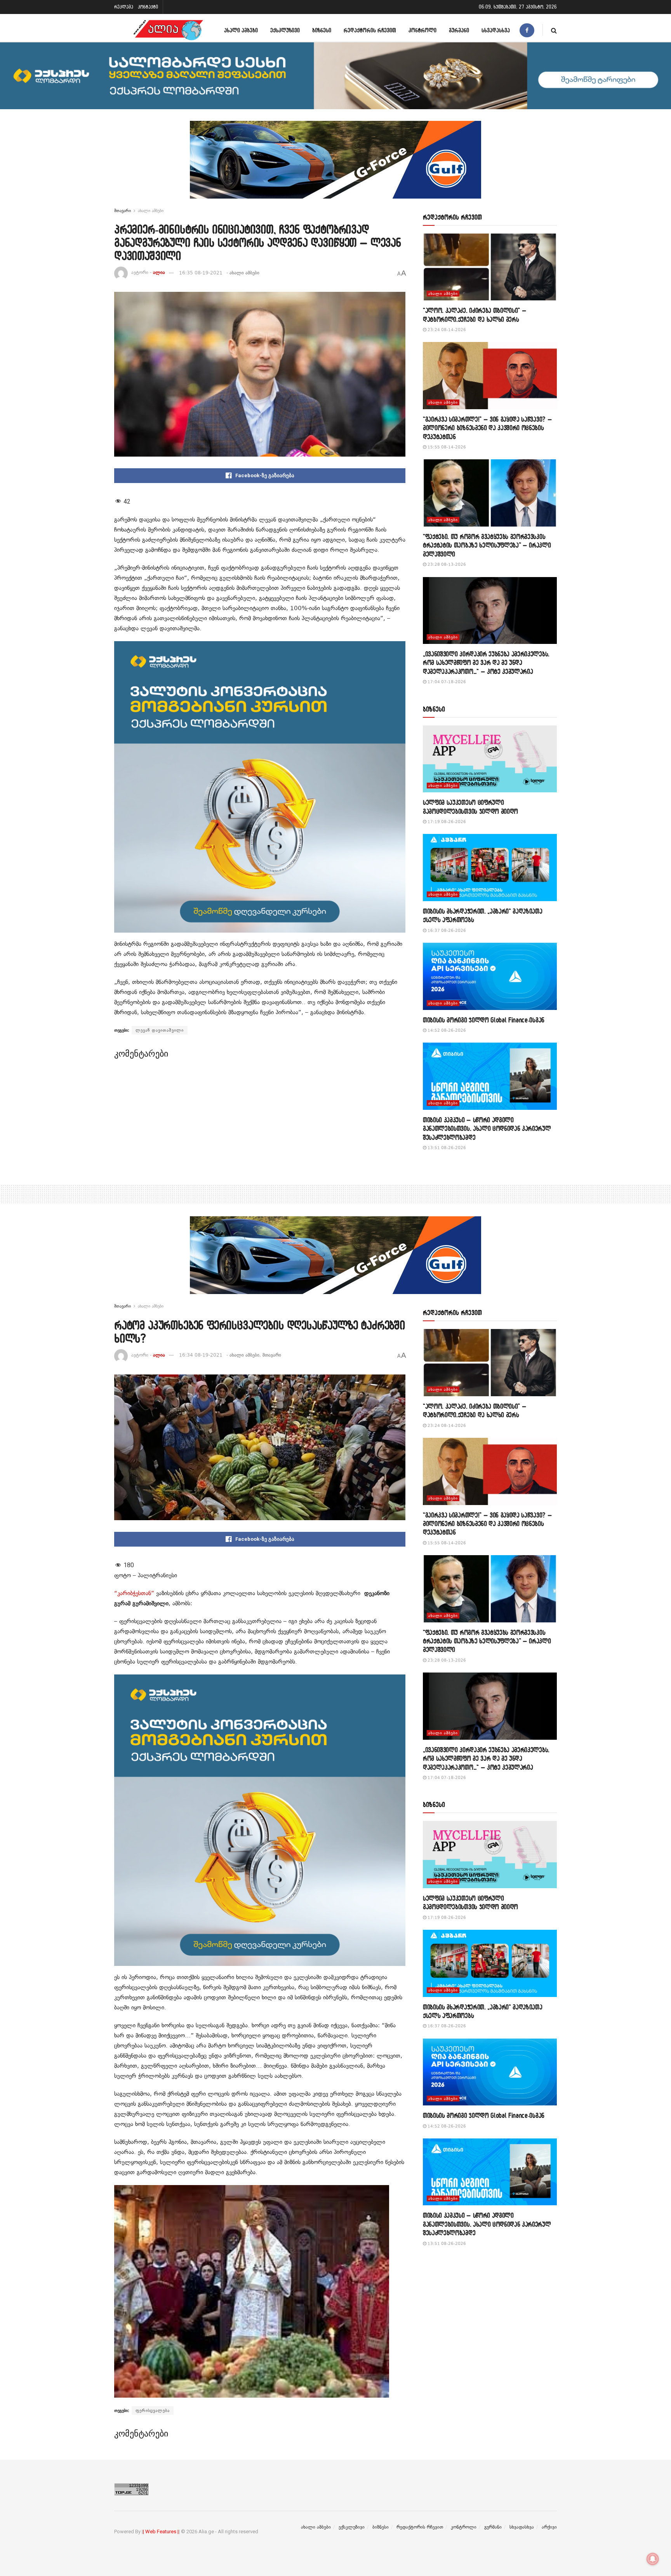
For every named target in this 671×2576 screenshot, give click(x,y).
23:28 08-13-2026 (446, 564)
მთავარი (123, 211)
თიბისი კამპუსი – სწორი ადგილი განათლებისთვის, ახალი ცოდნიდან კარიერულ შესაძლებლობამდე (487, 1128)
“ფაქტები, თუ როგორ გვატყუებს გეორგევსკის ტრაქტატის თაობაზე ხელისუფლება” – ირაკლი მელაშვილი (487, 545)
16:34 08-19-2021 (201, 1355)
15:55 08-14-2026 (446, 447)
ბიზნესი (322, 30)
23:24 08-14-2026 (446, 330)
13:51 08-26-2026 (446, 1148)
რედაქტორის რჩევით (370, 30)
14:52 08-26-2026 (446, 1030)
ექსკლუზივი (285, 30)
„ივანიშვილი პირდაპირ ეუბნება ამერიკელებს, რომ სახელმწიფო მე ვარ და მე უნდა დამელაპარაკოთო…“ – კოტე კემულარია (486, 663)
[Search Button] (554, 30)
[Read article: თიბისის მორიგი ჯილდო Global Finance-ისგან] (490, 976)
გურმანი (459, 30)
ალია (159, 273)
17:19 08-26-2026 (446, 822)
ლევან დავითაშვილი (160, 1030)
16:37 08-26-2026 (446, 930)
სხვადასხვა (496, 30)
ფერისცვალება (153, 2410)
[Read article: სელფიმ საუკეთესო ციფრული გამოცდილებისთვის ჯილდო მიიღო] (490, 759)
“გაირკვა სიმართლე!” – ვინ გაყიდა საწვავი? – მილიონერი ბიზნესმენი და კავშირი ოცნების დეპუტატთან (487, 428)
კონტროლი (422, 30)
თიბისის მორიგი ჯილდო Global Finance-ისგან (484, 1020)
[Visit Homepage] (168, 30)
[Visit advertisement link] (335, 166)
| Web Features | (161, 2532)
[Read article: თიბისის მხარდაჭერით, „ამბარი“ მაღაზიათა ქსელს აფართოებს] (490, 868)
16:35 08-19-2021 (201, 273)
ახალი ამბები (241, 30)
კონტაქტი (148, 7)
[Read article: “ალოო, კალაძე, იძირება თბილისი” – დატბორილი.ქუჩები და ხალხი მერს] (490, 267)
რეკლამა (124, 7)
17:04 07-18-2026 (446, 682)
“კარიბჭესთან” (134, 1593)
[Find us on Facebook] (527, 30)
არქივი (549, 2527)
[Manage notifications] (653, 2559)
